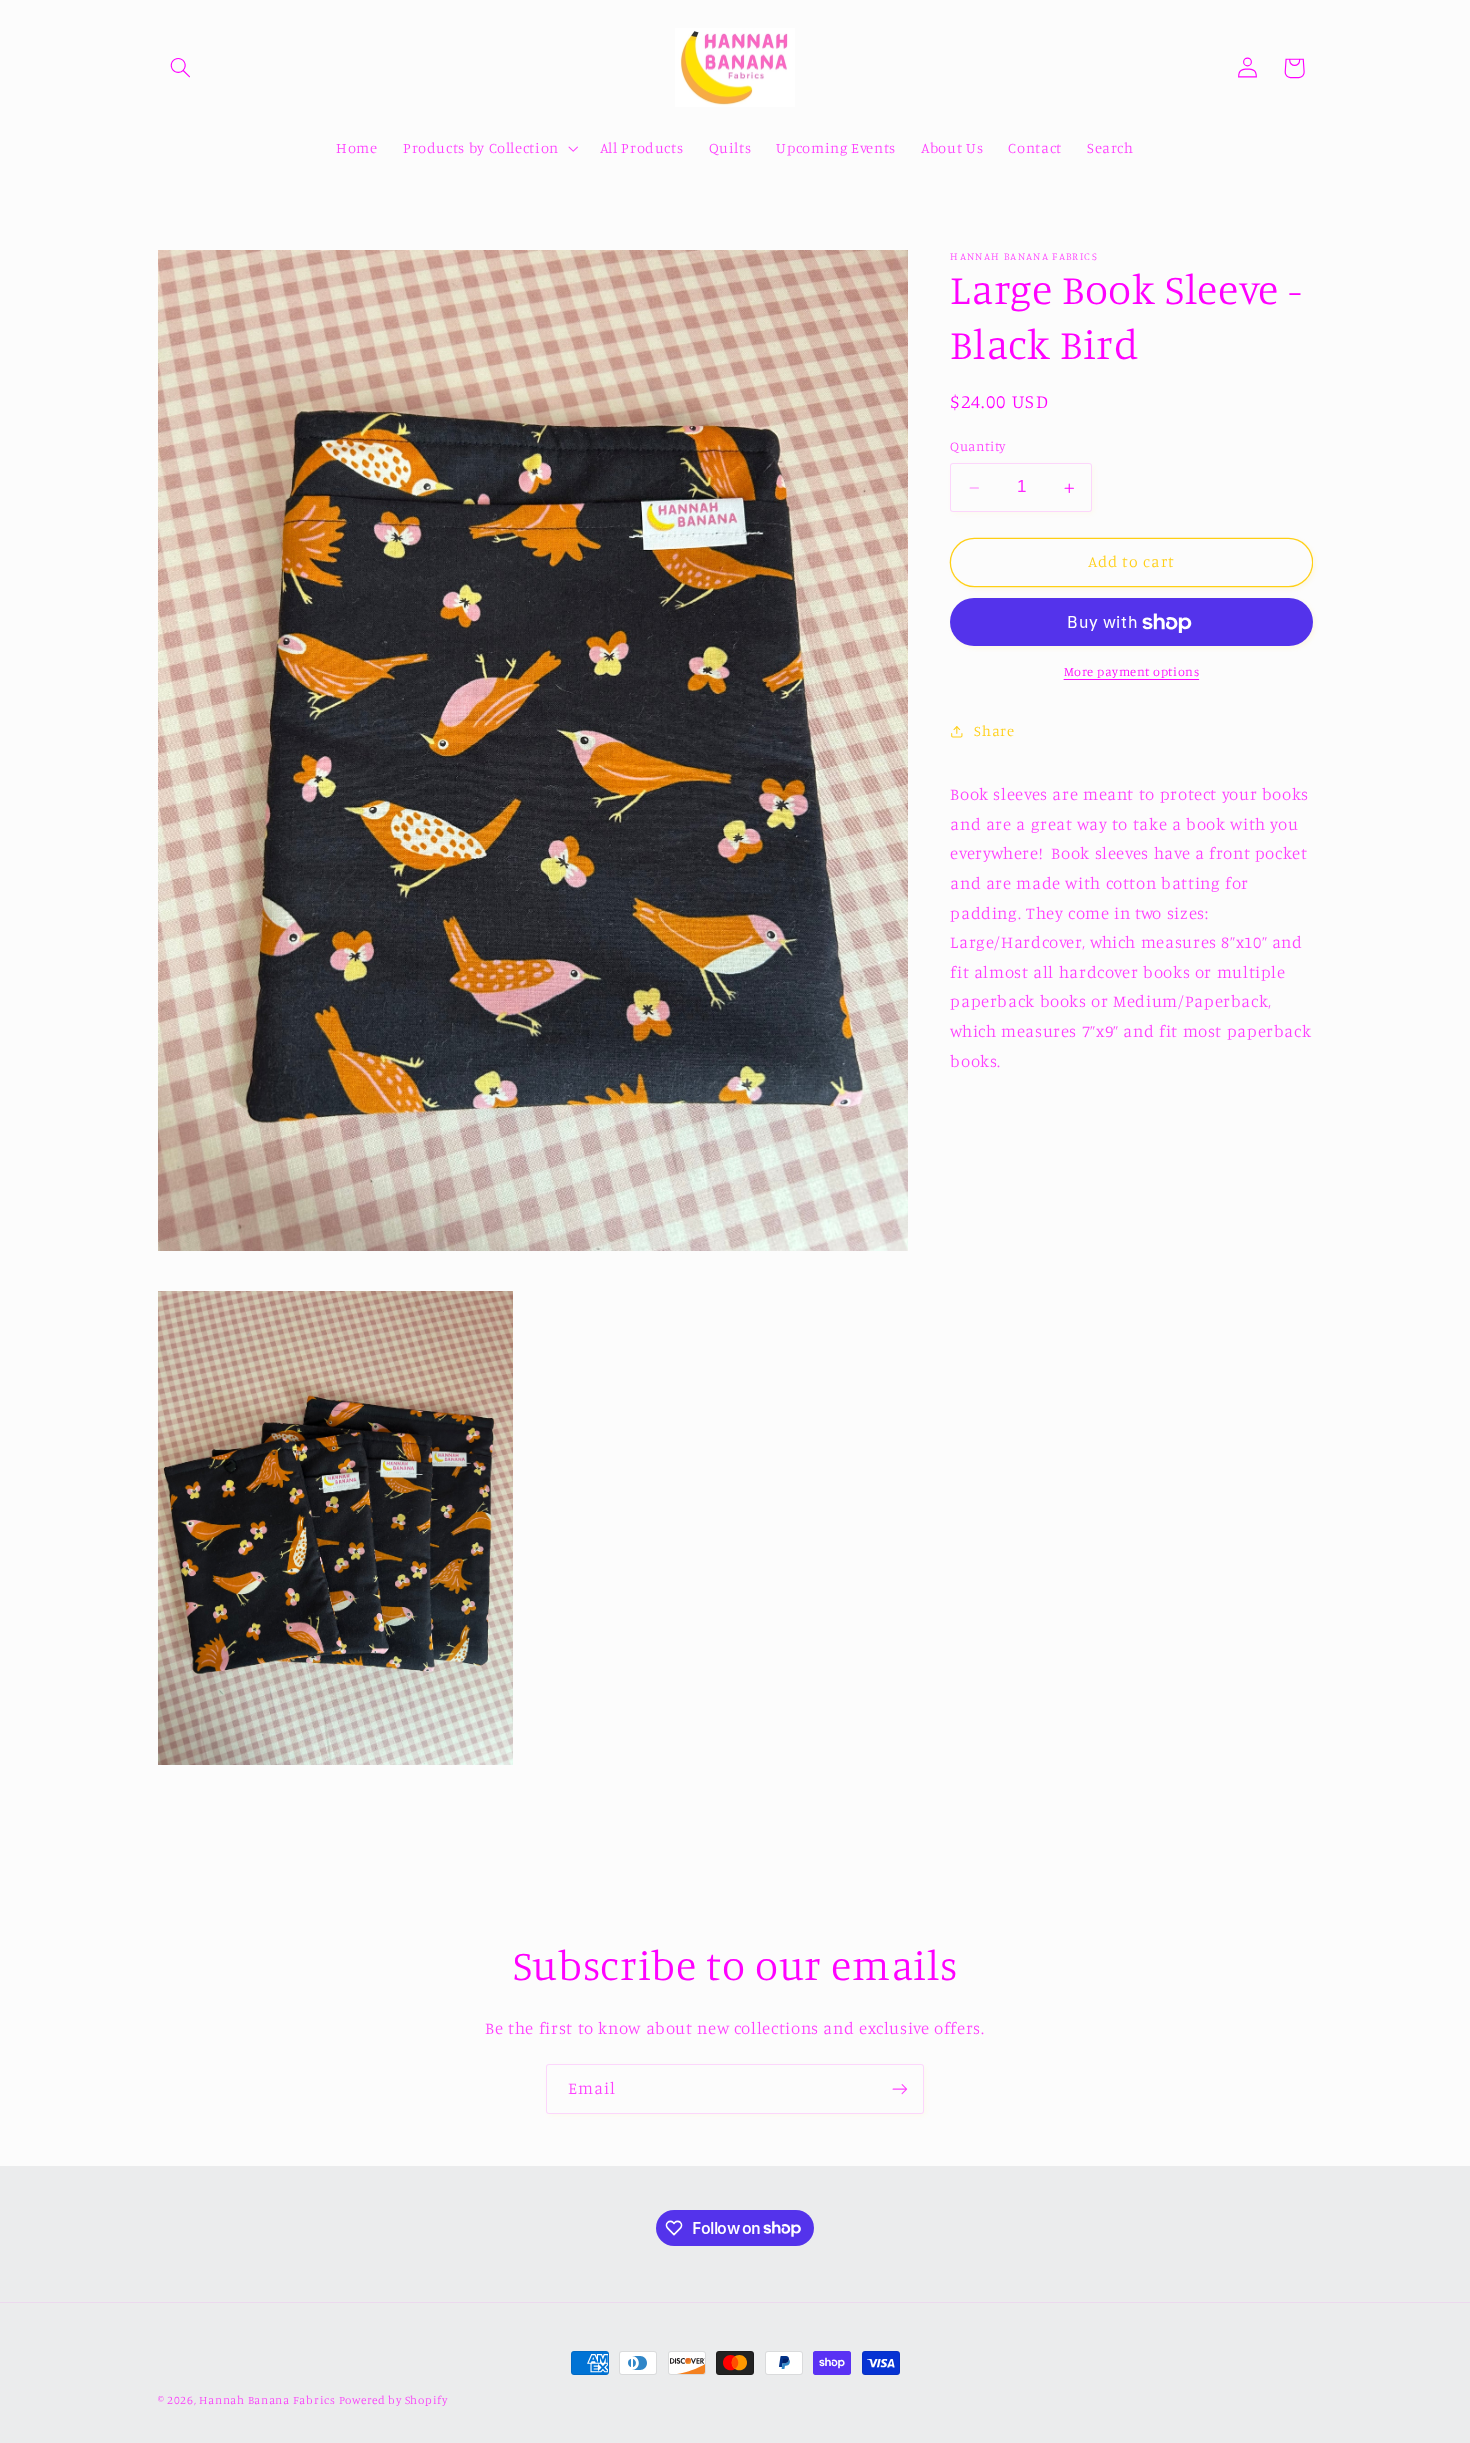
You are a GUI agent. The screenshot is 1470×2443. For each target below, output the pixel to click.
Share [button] (994, 730)
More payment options (1132, 671)
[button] (181, 68)
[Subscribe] (900, 2088)
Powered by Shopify (393, 2400)
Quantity (977, 447)
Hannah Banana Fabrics (268, 2400)
